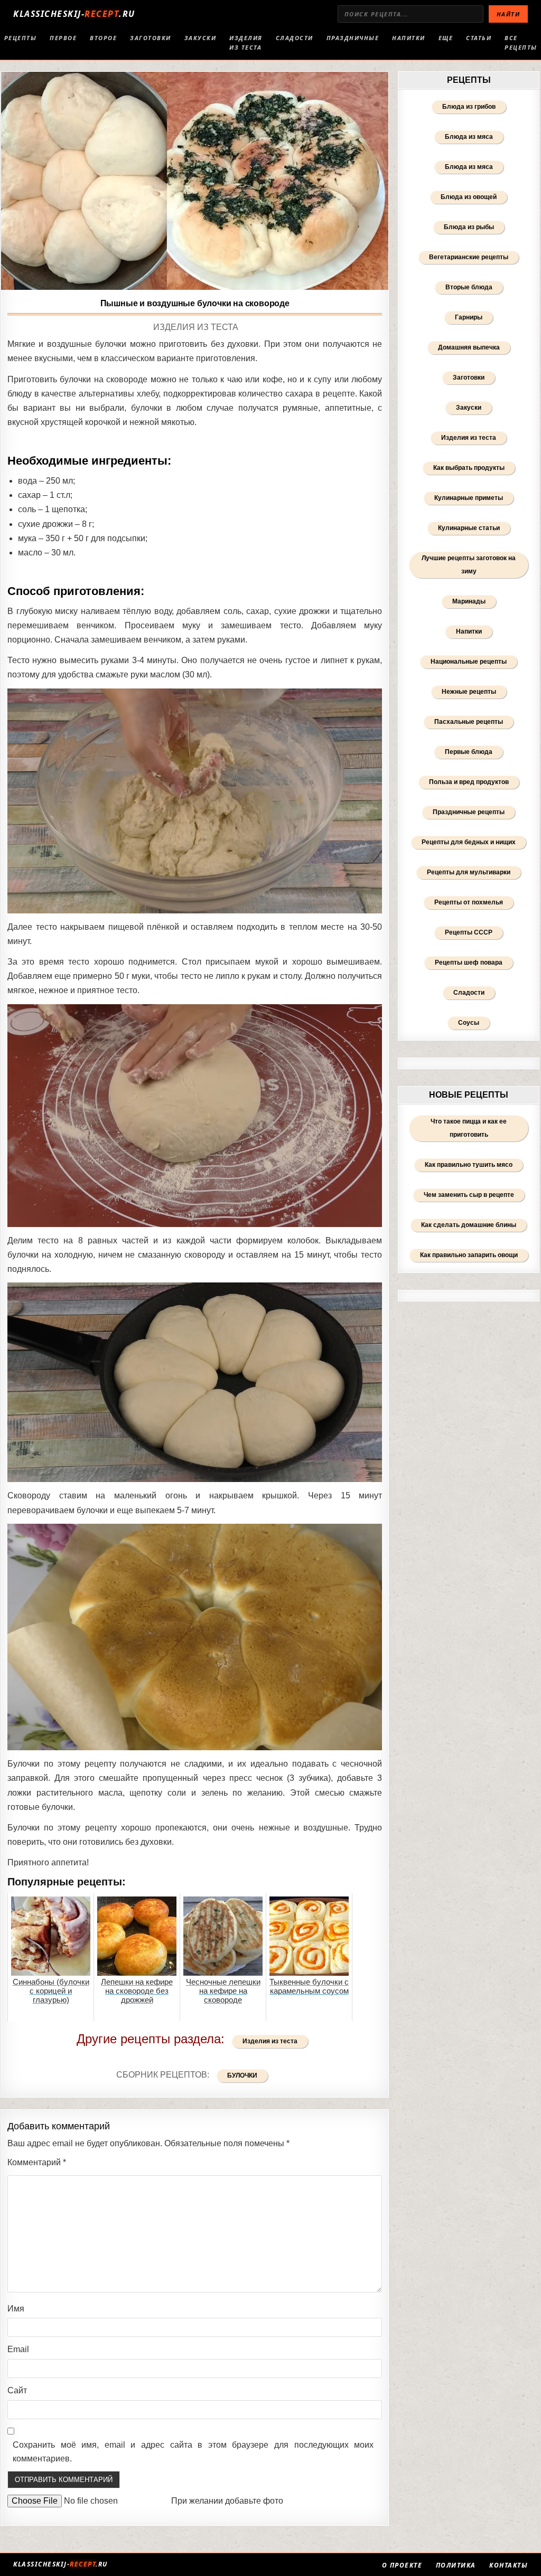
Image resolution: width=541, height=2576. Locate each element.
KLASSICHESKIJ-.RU (74, 14)
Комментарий (37, 2162)
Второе (103, 38)
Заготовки (151, 38)
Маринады (469, 601)
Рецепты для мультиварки (469, 872)
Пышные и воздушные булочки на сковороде (195, 303)
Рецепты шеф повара (469, 963)
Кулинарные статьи (469, 528)
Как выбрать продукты (469, 468)
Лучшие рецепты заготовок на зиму (469, 565)
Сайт (17, 2390)
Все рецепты (521, 43)
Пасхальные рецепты (469, 722)
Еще (446, 38)
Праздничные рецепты (469, 812)
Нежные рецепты (469, 692)
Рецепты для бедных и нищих (469, 842)
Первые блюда (469, 752)
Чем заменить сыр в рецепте (469, 1195)
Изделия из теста (246, 43)
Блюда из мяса (469, 137)
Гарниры (469, 317)
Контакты (509, 2565)
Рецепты (21, 38)
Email (18, 2349)
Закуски (200, 38)
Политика (456, 2565)
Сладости (295, 38)
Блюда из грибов (469, 107)
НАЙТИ (509, 14)
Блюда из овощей (469, 197)
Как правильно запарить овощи (469, 1255)
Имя (16, 2309)
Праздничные (353, 38)
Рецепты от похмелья (469, 902)
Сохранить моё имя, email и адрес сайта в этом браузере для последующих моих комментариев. (193, 2452)
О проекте (402, 2565)
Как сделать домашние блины (469, 1225)
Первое (63, 38)
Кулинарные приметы (469, 498)
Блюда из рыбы (469, 227)
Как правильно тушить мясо (469, 1165)
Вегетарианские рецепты (469, 257)
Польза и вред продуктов (469, 782)
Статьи (479, 38)
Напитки (409, 38)
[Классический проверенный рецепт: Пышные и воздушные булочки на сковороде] (195, 181)
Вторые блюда (469, 287)
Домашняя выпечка (469, 347)
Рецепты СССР (469, 932)
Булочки (242, 2075)
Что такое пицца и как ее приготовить (469, 1128)
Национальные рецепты (469, 662)
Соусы (469, 1023)
